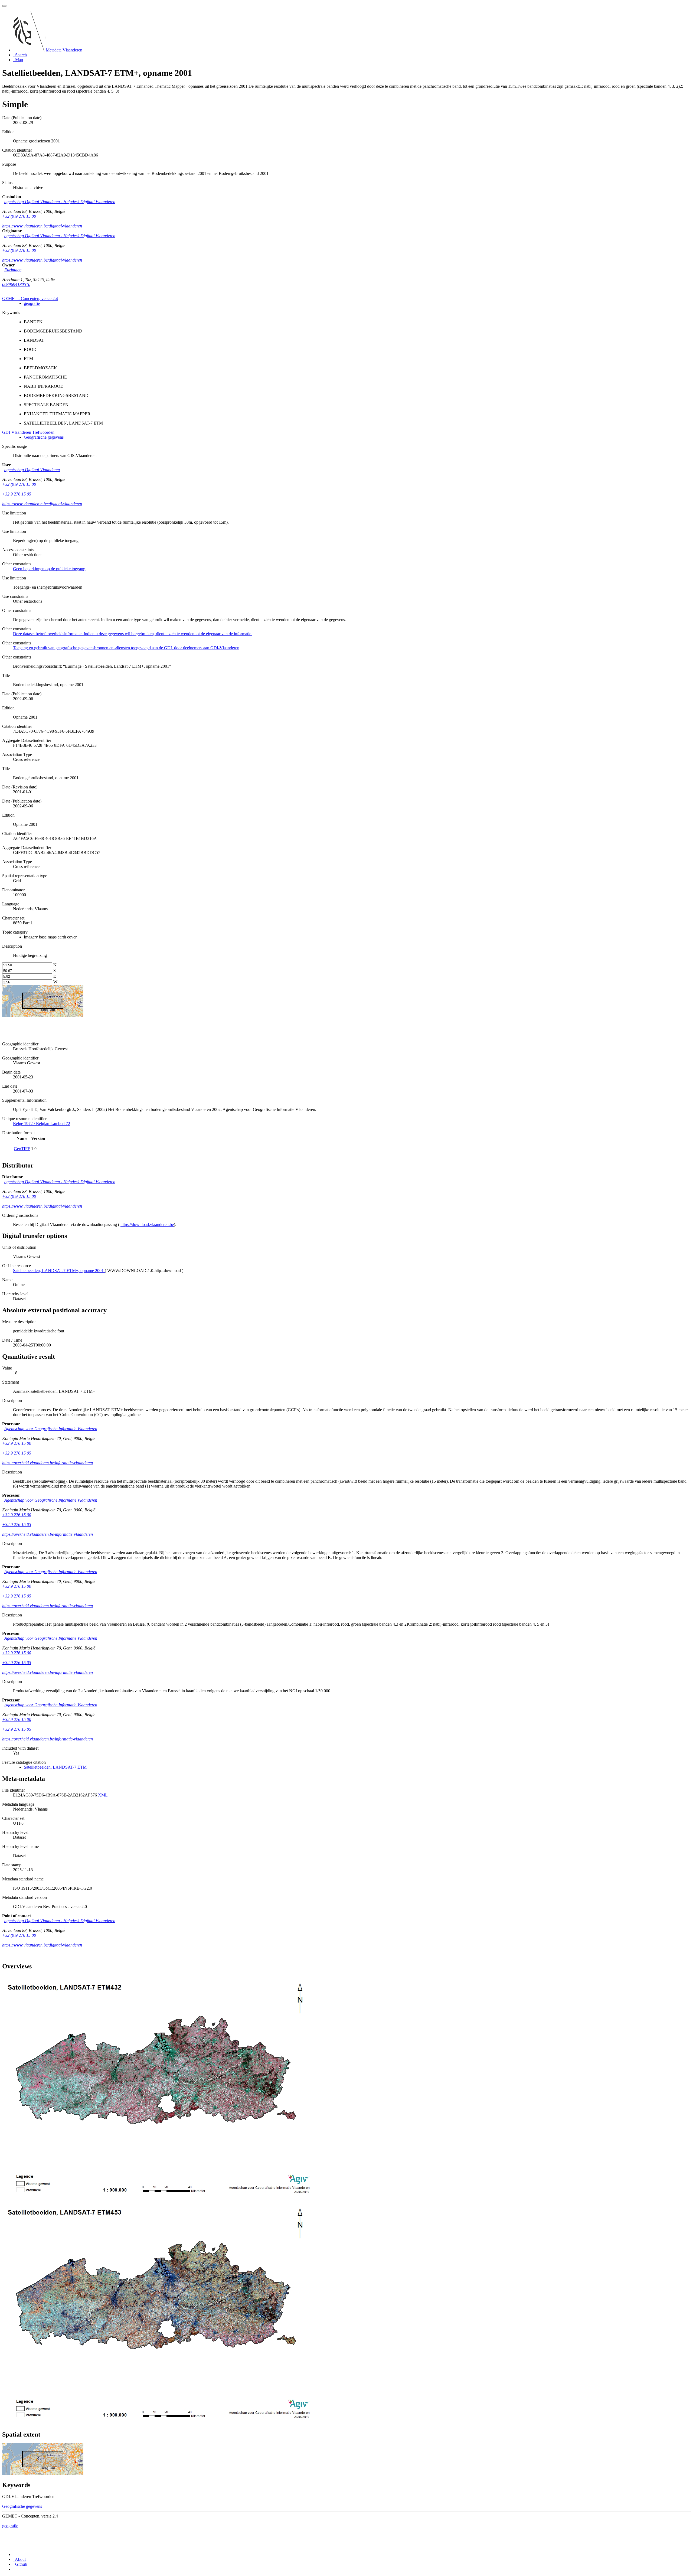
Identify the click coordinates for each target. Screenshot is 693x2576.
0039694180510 (16, 284)
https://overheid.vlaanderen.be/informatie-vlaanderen (48, 1463)
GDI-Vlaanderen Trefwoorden (28, 432)
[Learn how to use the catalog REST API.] (14, 2569)
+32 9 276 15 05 (17, 494)
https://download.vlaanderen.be (147, 1225)
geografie (32, 303)
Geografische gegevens (44, 437)
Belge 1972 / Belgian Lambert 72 (42, 1124)
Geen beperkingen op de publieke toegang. (50, 569)
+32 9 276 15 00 (17, 1443)
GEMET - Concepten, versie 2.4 (30, 299)
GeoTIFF (22, 1149)
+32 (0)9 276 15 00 (19, 216)
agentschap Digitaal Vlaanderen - (60, 202)
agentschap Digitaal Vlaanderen (32, 470)
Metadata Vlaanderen (64, 50)
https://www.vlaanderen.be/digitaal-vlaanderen (42, 226)
